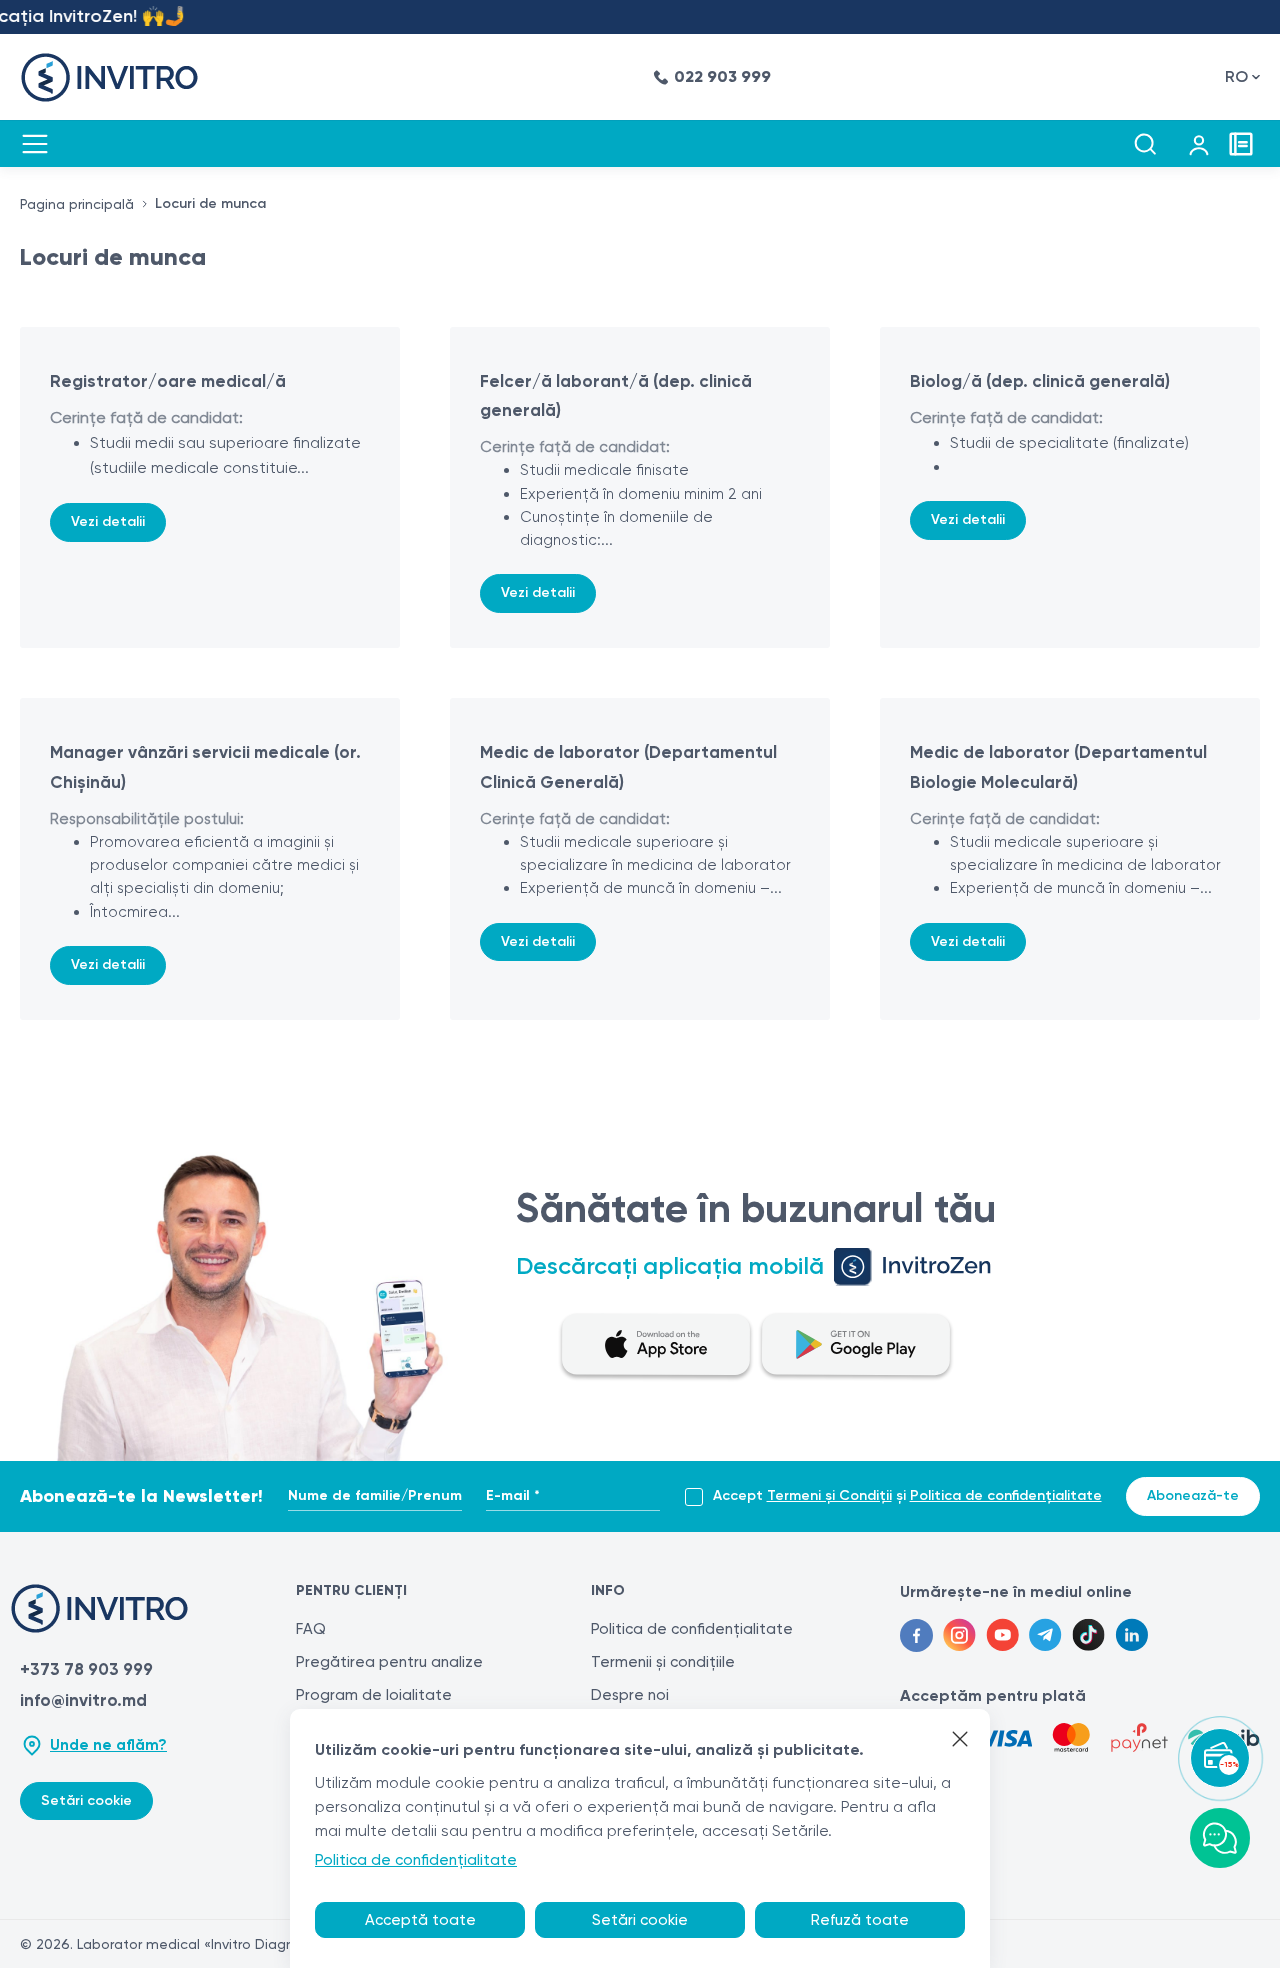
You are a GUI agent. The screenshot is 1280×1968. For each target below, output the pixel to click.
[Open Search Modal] (1145, 144)
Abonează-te (1193, 1495)
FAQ (311, 1629)
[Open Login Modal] (1199, 144)
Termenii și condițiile (663, 1662)
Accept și (907, 1496)
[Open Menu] (35, 144)
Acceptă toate (420, 1920)
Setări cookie (86, 1800)
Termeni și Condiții (829, 1495)
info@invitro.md (83, 1700)
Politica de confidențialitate (1006, 1495)
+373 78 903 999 (86, 1669)
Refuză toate (860, 1920)
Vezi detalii (108, 521)
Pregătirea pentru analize (389, 1662)
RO (1236, 76)
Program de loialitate (374, 1695)
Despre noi (630, 1695)
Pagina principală (77, 204)
